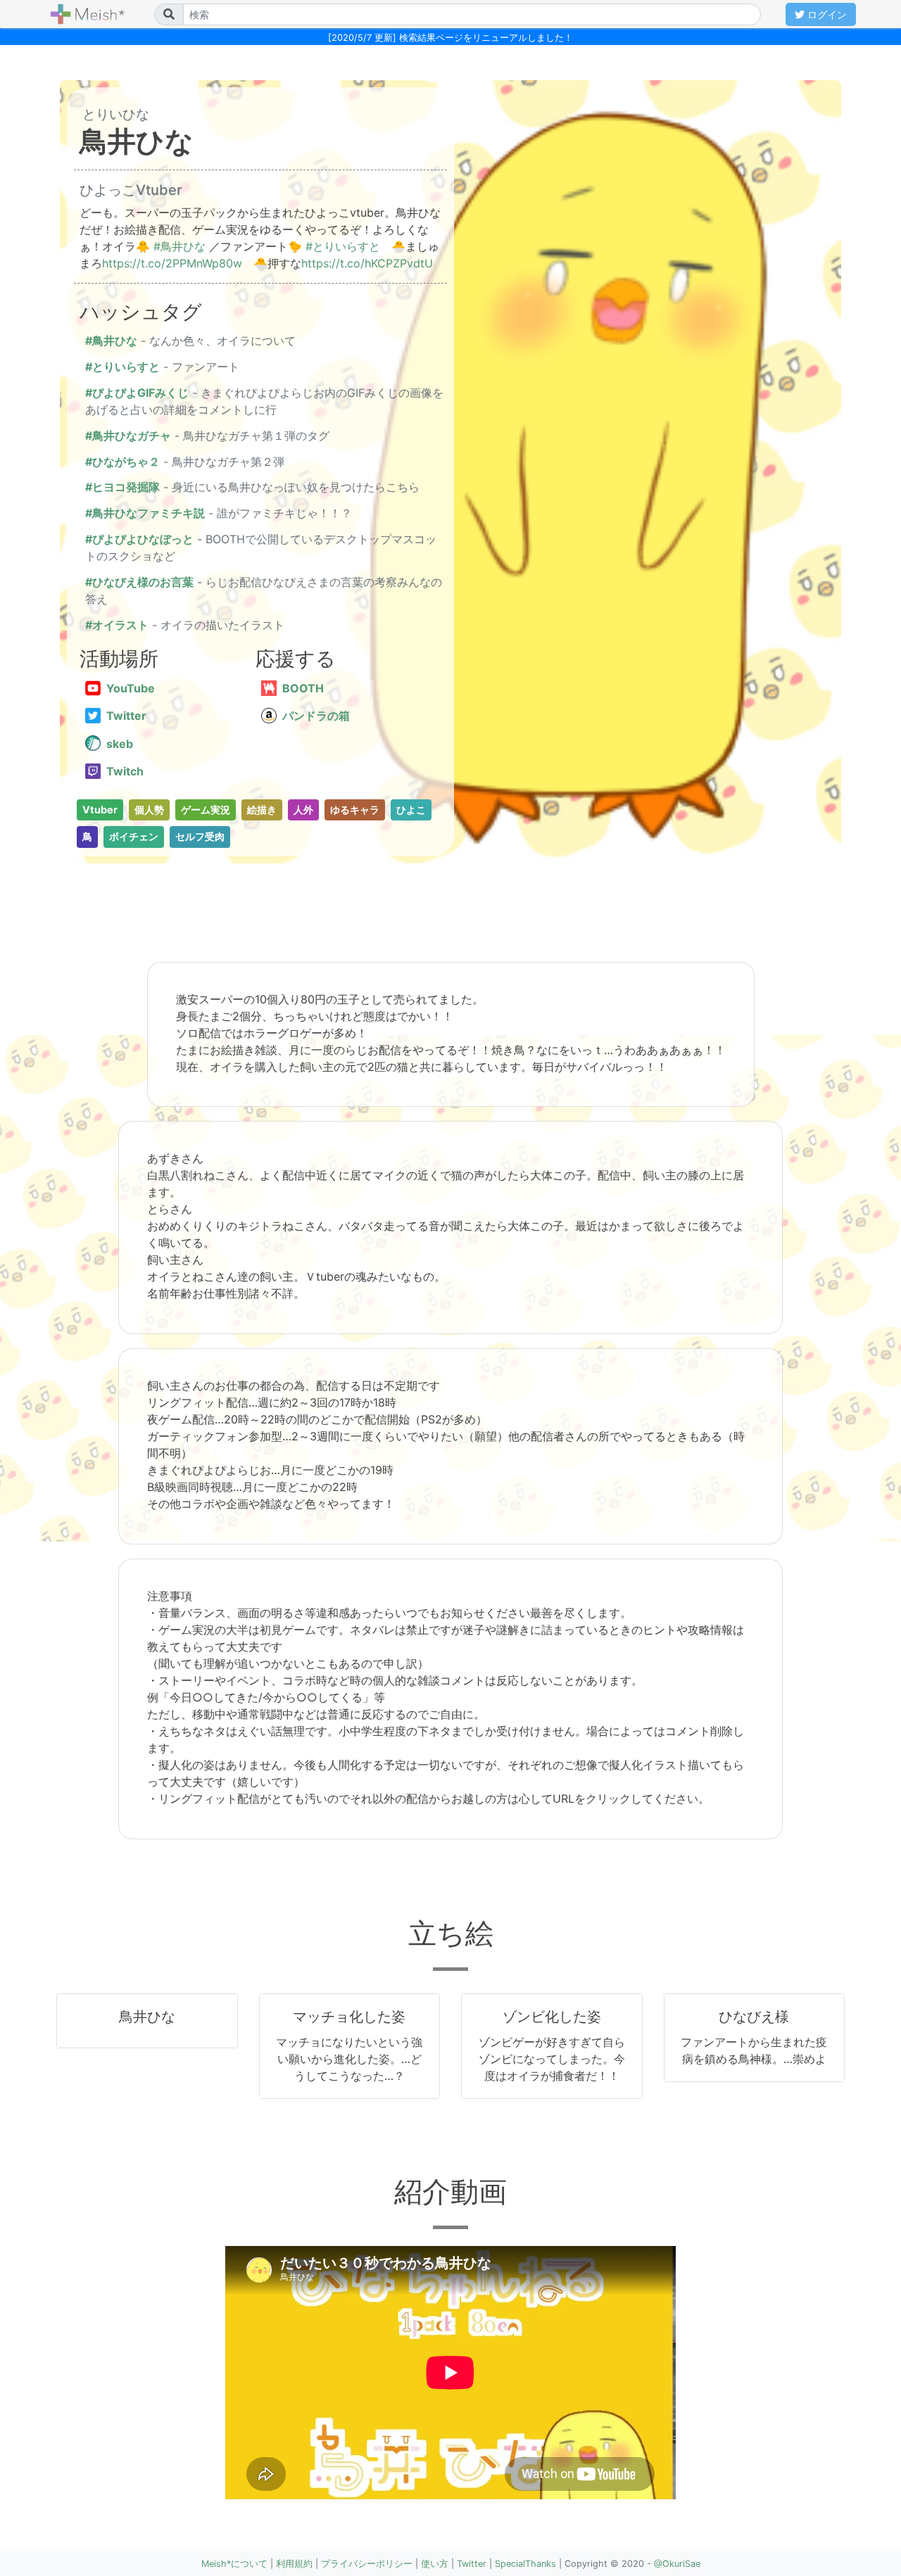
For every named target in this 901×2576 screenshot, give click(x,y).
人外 (303, 810)
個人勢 (149, 810)
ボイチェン (134, 836)
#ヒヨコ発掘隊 (122, 487)
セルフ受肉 (200, 836)
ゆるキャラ (355, 810)
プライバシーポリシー (367, 2564)
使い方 (435, 2564)
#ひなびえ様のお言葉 (139, 582)
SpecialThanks (525, 2564)
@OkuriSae (677, 2564)
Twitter (472, 2564)
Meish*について (234, 2564)
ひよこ (411, 810)
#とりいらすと (343, 246)
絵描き (262, 810)
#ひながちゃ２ (122, 462)
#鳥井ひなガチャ (128, 436)
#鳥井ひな (179, 246)
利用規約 (294, 2564)
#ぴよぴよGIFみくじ (137, 393)
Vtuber (100, 810)
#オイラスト (117, 625)
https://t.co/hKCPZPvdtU (367, 263)
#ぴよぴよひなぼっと (139, 539)
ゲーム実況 (206, 810)
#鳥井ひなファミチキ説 (145, 513)
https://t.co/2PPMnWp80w (172, 263)
